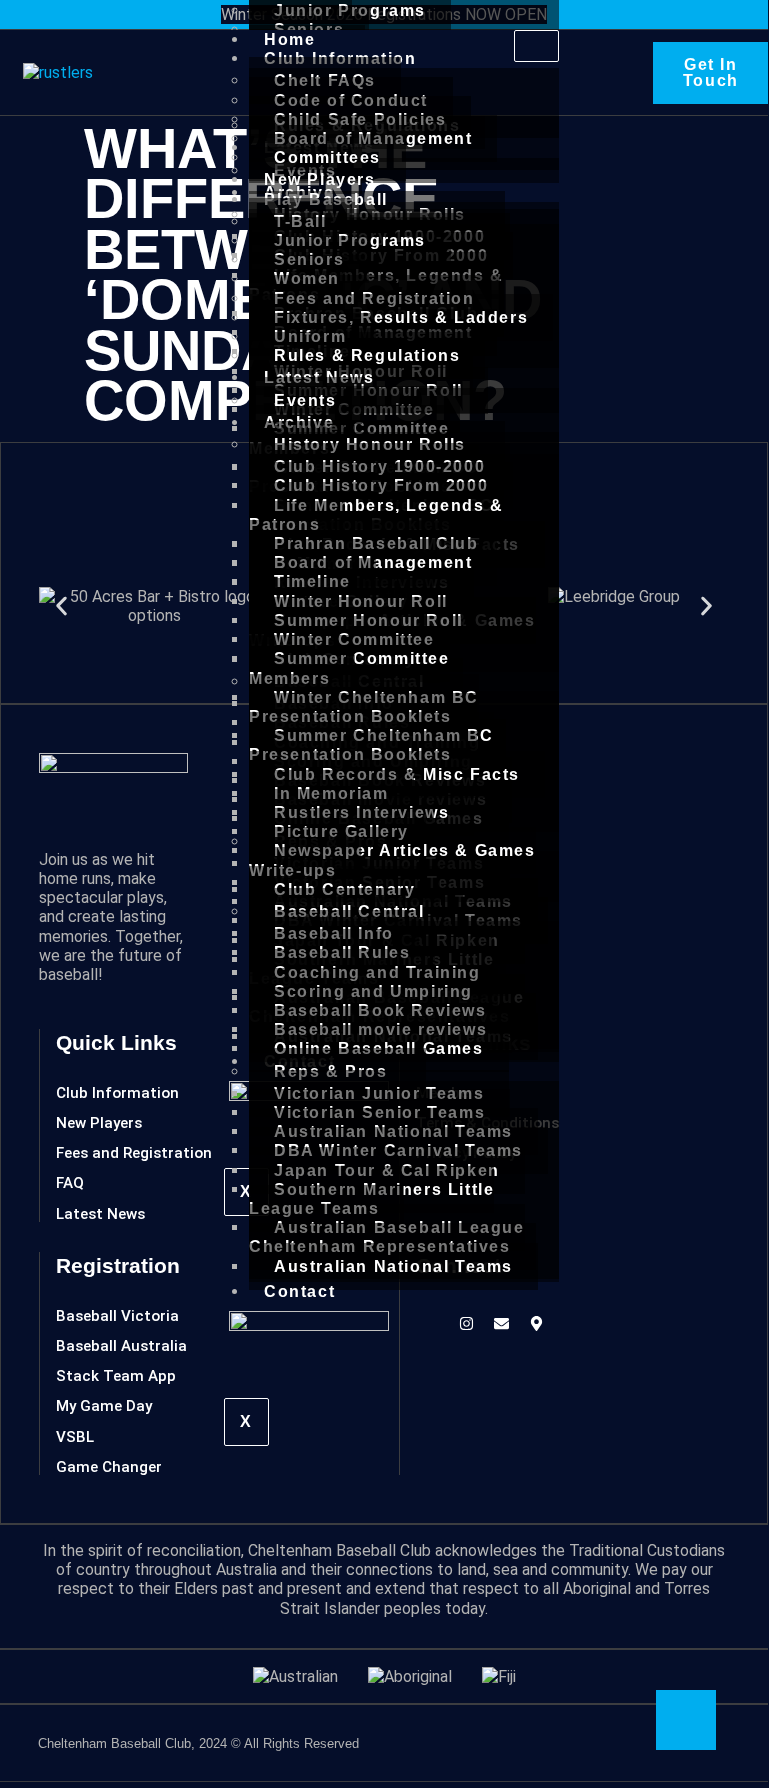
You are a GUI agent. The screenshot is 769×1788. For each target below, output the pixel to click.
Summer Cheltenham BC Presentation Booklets (371, 745)
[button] (61, 605)
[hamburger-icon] (536, 46)
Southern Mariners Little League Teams (371, 1199)
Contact (299, 1291)
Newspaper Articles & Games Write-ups (392, 860)
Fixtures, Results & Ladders (401, 317)
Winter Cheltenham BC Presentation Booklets (364, 707)
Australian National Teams (393, 1266)
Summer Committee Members (349, 668)
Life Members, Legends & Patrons (376, 515)
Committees (327, 157)
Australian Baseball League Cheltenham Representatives (387, 1237)
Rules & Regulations (367, 355)
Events (305, 400)
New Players (320, 179)
